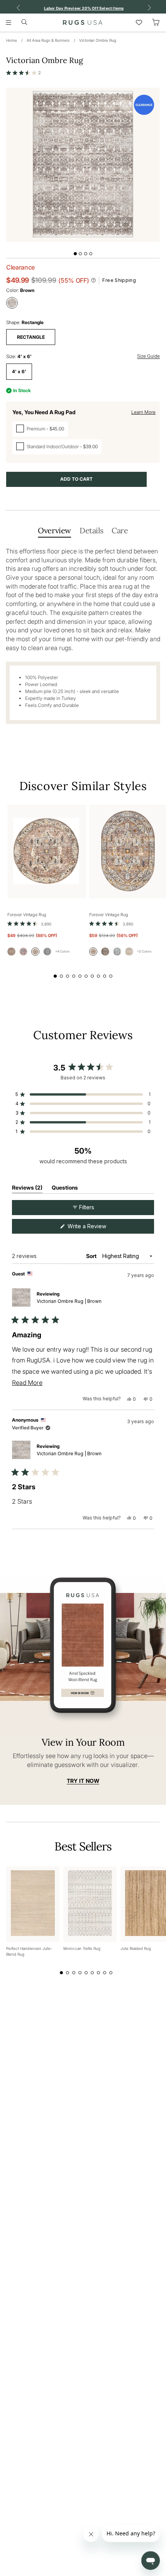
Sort (92, 1256)
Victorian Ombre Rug (98, 40)
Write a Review (97, 1228)
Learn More (143, 412)
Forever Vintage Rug (27, 915)
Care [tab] (120, 530)
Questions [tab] (65, 1189)
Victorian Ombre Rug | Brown (69, 1301)
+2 (144, 951)
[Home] (83, 22)
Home (12, 40)
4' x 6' (19, 371)
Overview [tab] (54, 530)
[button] (24, 73)
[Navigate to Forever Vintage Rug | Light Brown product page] (47, 852)
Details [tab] (91, 530)
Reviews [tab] (27, 1189)
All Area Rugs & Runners (48, 40)
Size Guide (148, 356)
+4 (62, 951)
